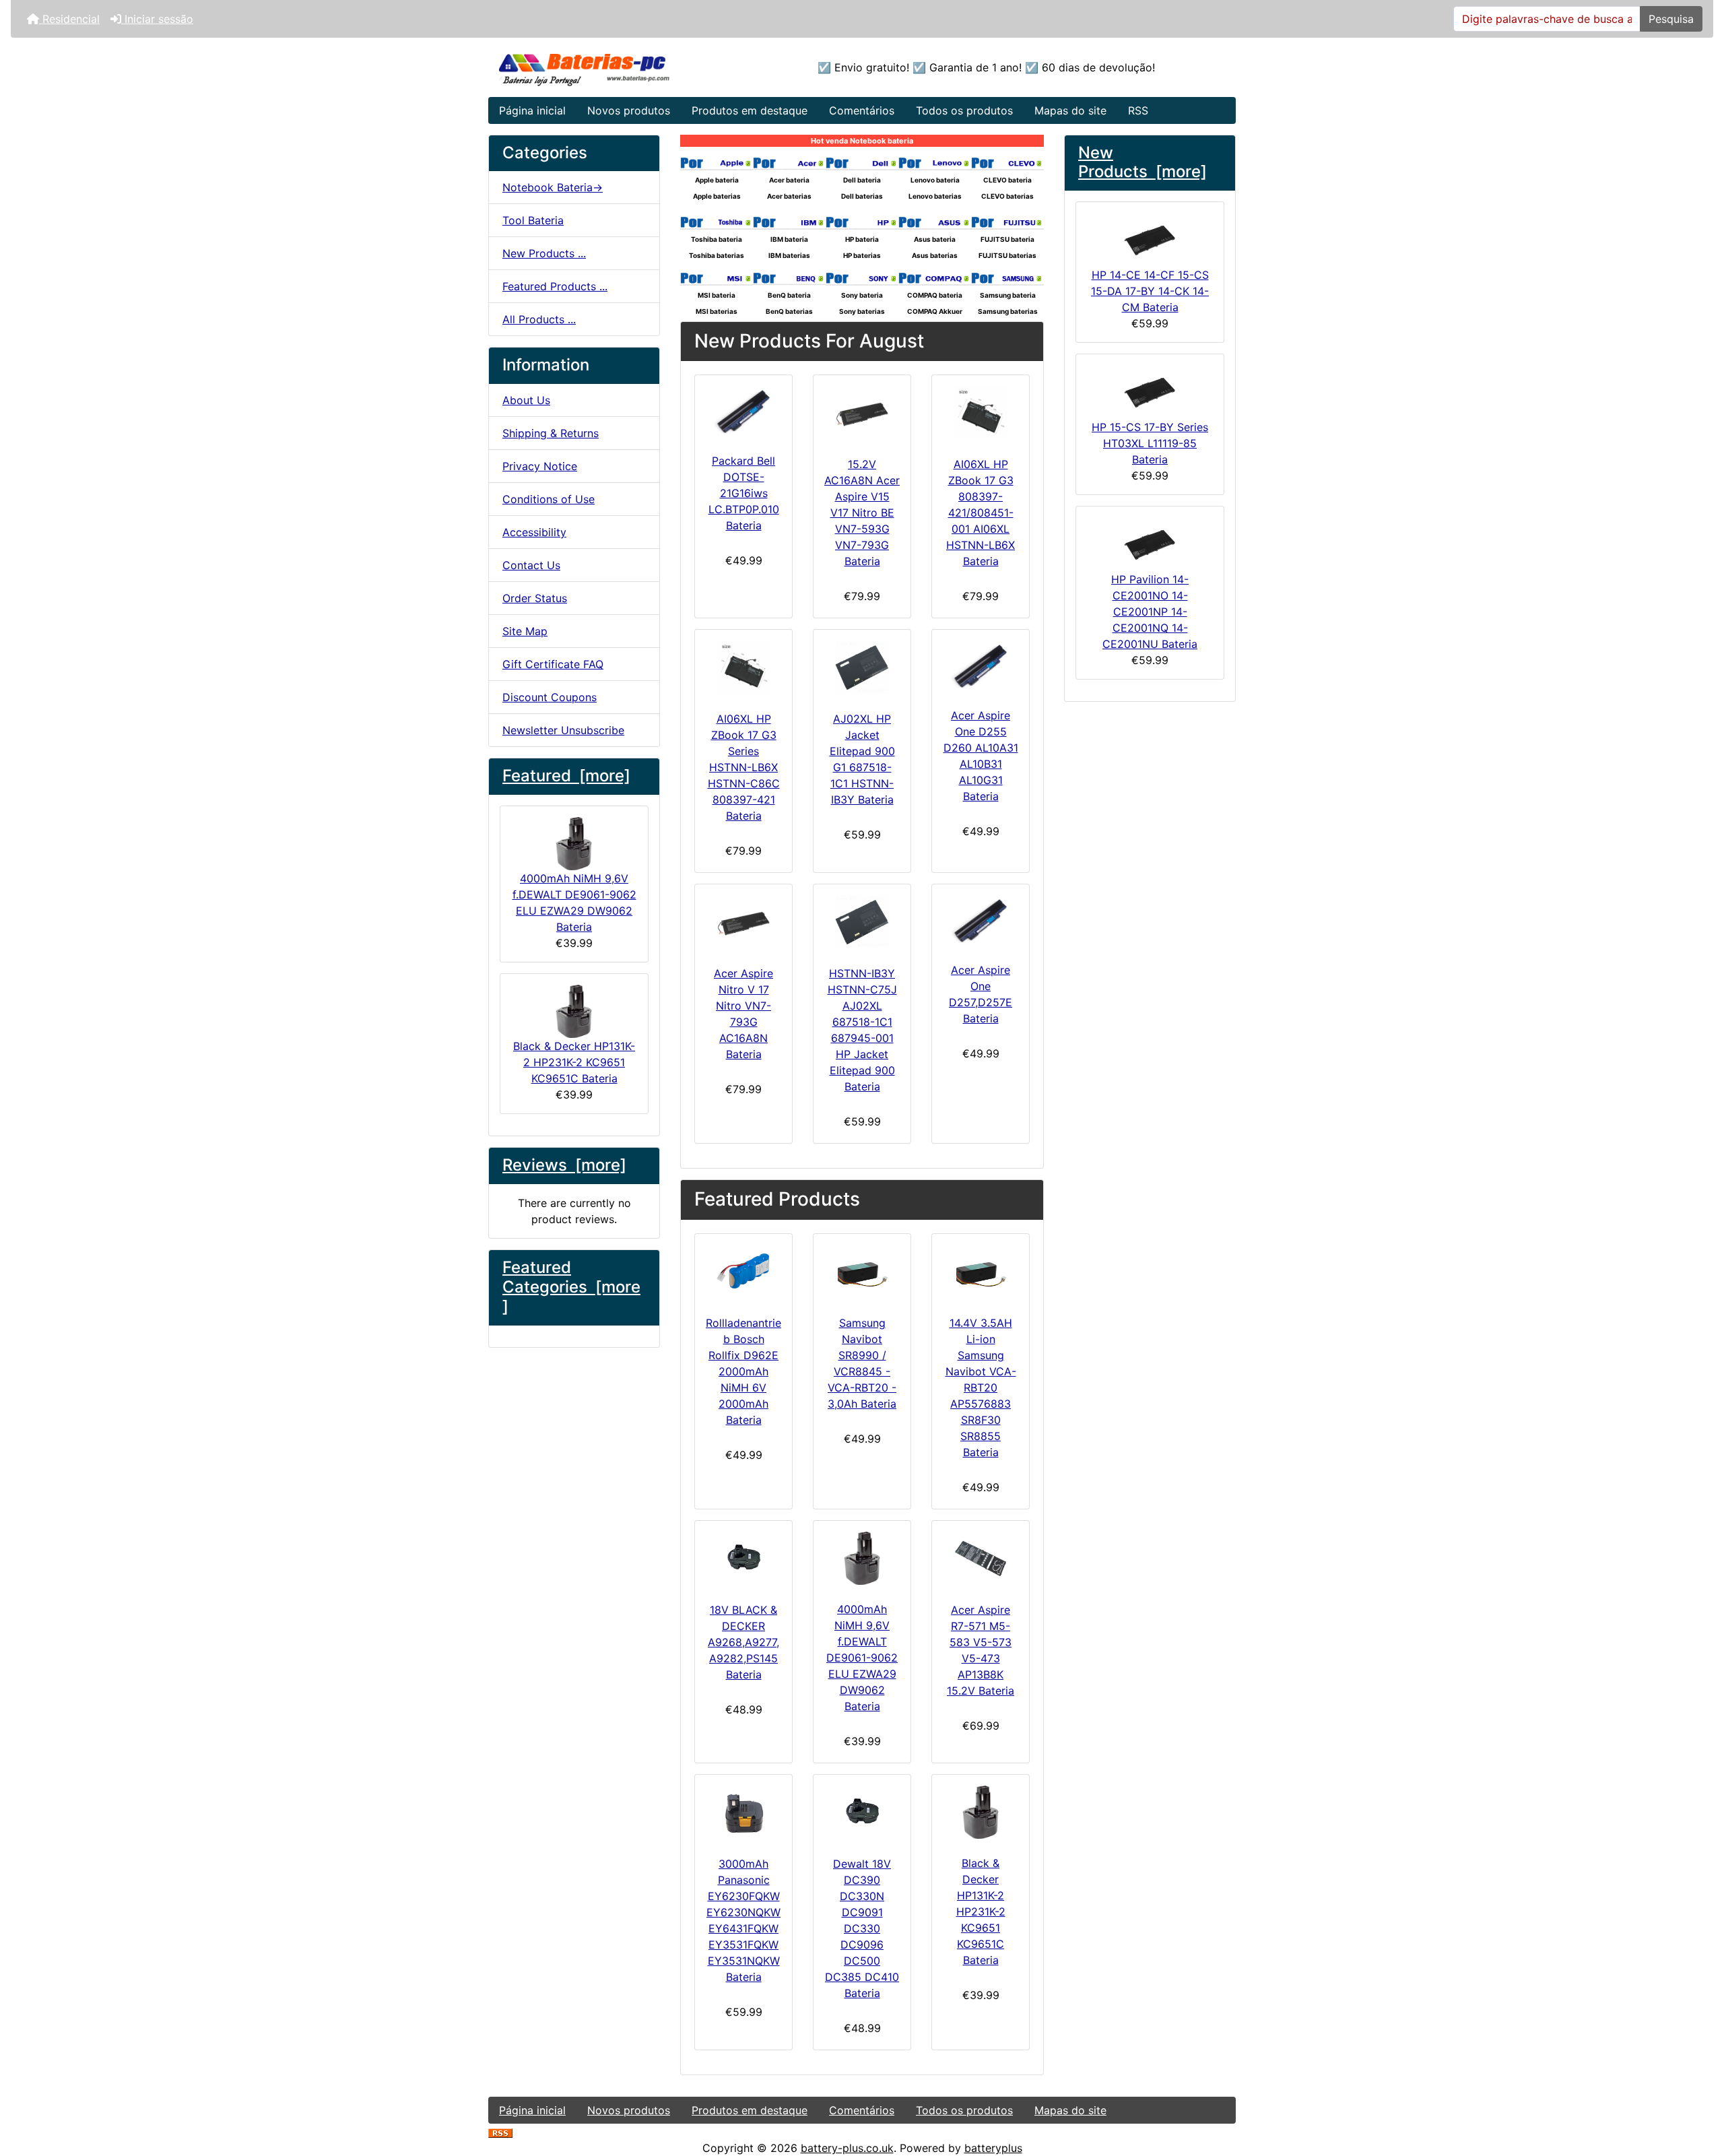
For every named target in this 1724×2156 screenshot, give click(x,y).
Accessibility (534, 532)
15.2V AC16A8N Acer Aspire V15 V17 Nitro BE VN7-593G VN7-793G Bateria (862, 513)
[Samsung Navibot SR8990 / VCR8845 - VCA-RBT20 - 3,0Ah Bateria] (862, 1272)
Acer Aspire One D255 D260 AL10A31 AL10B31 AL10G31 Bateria (981, 756)
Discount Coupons (550, 697)
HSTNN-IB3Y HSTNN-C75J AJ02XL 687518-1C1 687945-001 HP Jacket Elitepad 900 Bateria (862, 1030)
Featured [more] (566, 776)
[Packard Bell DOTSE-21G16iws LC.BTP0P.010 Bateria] (743, 411)
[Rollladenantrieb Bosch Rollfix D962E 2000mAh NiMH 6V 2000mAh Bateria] (743, 1272)
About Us (526, 400)
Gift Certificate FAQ (553, 664)
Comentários (862, 110)
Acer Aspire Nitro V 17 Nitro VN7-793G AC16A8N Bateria (743, 1014)
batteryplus (993, 2148)
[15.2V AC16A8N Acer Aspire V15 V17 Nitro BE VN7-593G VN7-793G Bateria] (862, 413)
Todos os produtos (964, 110)
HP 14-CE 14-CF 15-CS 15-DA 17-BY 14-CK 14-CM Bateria (1150, 291)
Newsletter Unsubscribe (563, 730)
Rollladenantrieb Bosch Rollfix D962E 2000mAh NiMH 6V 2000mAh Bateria (743, 1371)
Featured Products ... (555, 286)
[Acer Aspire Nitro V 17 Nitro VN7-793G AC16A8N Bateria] (743, 922)
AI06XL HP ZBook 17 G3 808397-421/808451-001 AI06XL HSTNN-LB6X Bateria (981, 513)
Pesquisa (1671, 19)
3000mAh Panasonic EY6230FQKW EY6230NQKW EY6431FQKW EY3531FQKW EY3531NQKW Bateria (743, 1920)
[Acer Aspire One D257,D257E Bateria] (981, 920)
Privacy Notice (540, 466)
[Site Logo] (613, 67)
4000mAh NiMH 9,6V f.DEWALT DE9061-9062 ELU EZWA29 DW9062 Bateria (574, 903)
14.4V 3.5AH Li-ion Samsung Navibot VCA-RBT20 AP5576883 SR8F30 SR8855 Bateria (981, 1387)
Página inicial (532, 110)
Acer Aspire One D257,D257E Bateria (981, 994)
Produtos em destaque (750, 110)
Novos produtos (629, 110)
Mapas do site (1070, 110)
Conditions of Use (549, 499)
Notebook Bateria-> (553, 187)
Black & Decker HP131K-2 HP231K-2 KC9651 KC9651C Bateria (574, 1062)
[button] (1699, 2089)
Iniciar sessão (157, 19)
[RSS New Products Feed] (500, 2132)
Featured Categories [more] (571, 1287)
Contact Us (531, 565)
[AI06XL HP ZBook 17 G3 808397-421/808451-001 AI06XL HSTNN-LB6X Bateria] (981, 413)
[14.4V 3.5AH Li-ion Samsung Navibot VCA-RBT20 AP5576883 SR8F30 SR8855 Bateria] (981, 1272)
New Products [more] (1142, 162)
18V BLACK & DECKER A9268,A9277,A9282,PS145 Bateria (743, 1642)
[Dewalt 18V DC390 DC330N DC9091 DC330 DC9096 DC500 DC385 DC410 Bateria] (862, 1812)
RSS (1138, 110)
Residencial (69, 19)
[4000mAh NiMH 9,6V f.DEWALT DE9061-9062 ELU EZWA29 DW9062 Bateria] (862, 1558)
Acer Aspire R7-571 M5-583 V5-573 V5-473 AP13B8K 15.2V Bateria (981, 1650)
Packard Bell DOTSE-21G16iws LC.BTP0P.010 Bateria (744, 493)
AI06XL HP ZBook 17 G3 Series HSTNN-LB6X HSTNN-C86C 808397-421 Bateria (744, 767)
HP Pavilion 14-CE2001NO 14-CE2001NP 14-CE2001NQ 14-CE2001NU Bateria (1150, 612)
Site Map (525, 631)
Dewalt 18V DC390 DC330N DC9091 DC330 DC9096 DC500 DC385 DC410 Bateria (862, 1928)
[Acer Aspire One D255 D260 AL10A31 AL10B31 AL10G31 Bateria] (981, 666)
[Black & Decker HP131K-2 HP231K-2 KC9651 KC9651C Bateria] (981, 1812)
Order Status (535, 598)
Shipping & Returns (551, 433)
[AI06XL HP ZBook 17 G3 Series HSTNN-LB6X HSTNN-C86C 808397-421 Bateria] (743, 667)
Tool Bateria (533, 220)
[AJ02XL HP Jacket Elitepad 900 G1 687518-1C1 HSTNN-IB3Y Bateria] (862, 667)
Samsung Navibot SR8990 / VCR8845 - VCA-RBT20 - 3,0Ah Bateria (862, 1363)
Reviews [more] (564, 1165)
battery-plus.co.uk (847, 2148)
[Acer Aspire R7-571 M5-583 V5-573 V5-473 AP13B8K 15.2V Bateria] (981, 1559)
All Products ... (539, 319)
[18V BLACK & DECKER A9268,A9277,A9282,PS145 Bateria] (743, 1559)
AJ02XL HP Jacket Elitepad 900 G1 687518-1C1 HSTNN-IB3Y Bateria (862, 759)
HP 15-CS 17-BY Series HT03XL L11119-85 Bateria (1150, 443)
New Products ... (544, 253)
